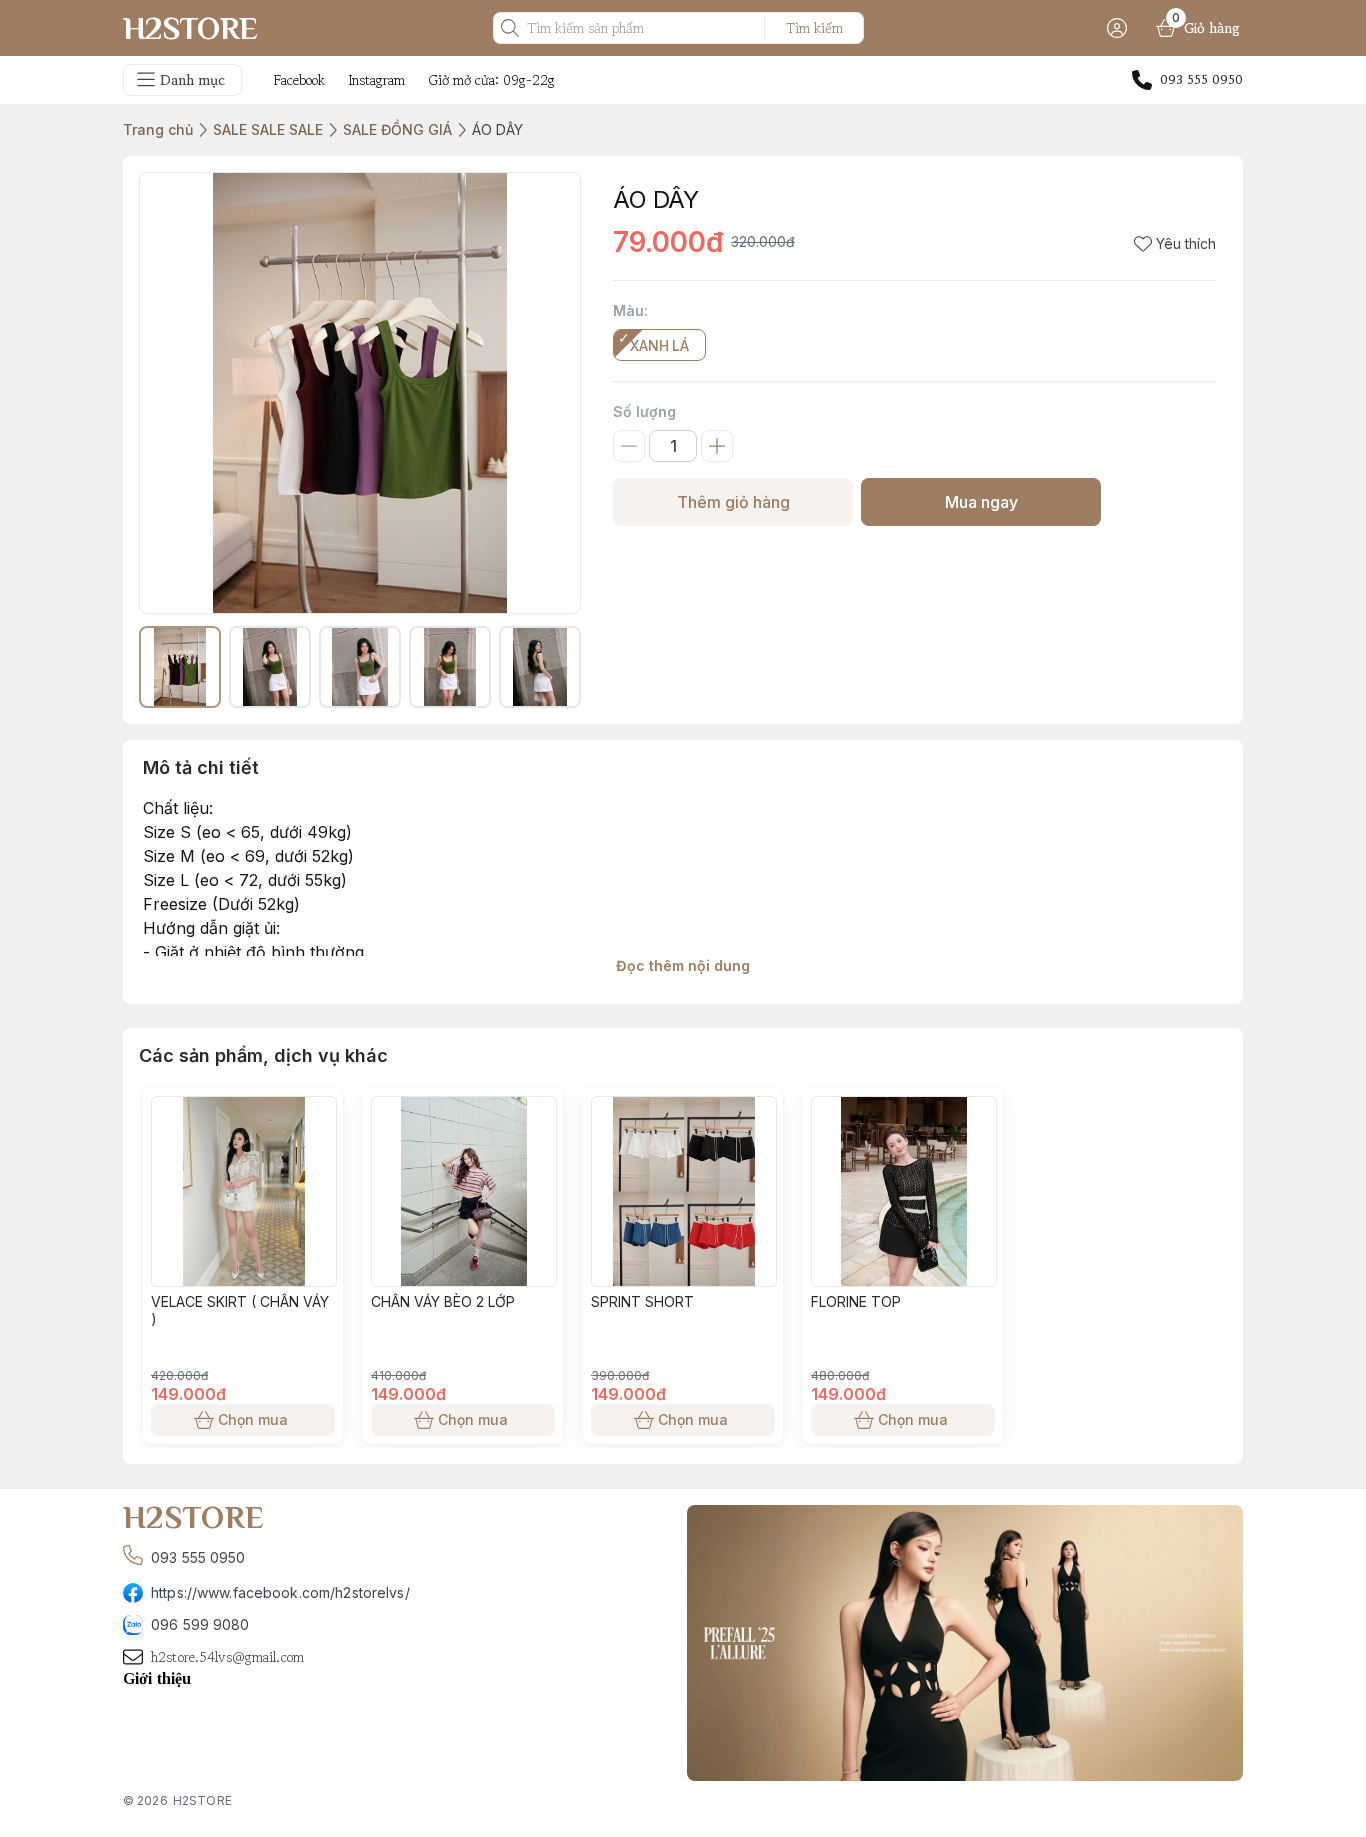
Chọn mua (253, 1419)
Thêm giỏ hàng (733, 502)
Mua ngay (981, 502)
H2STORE (202, 1800)
